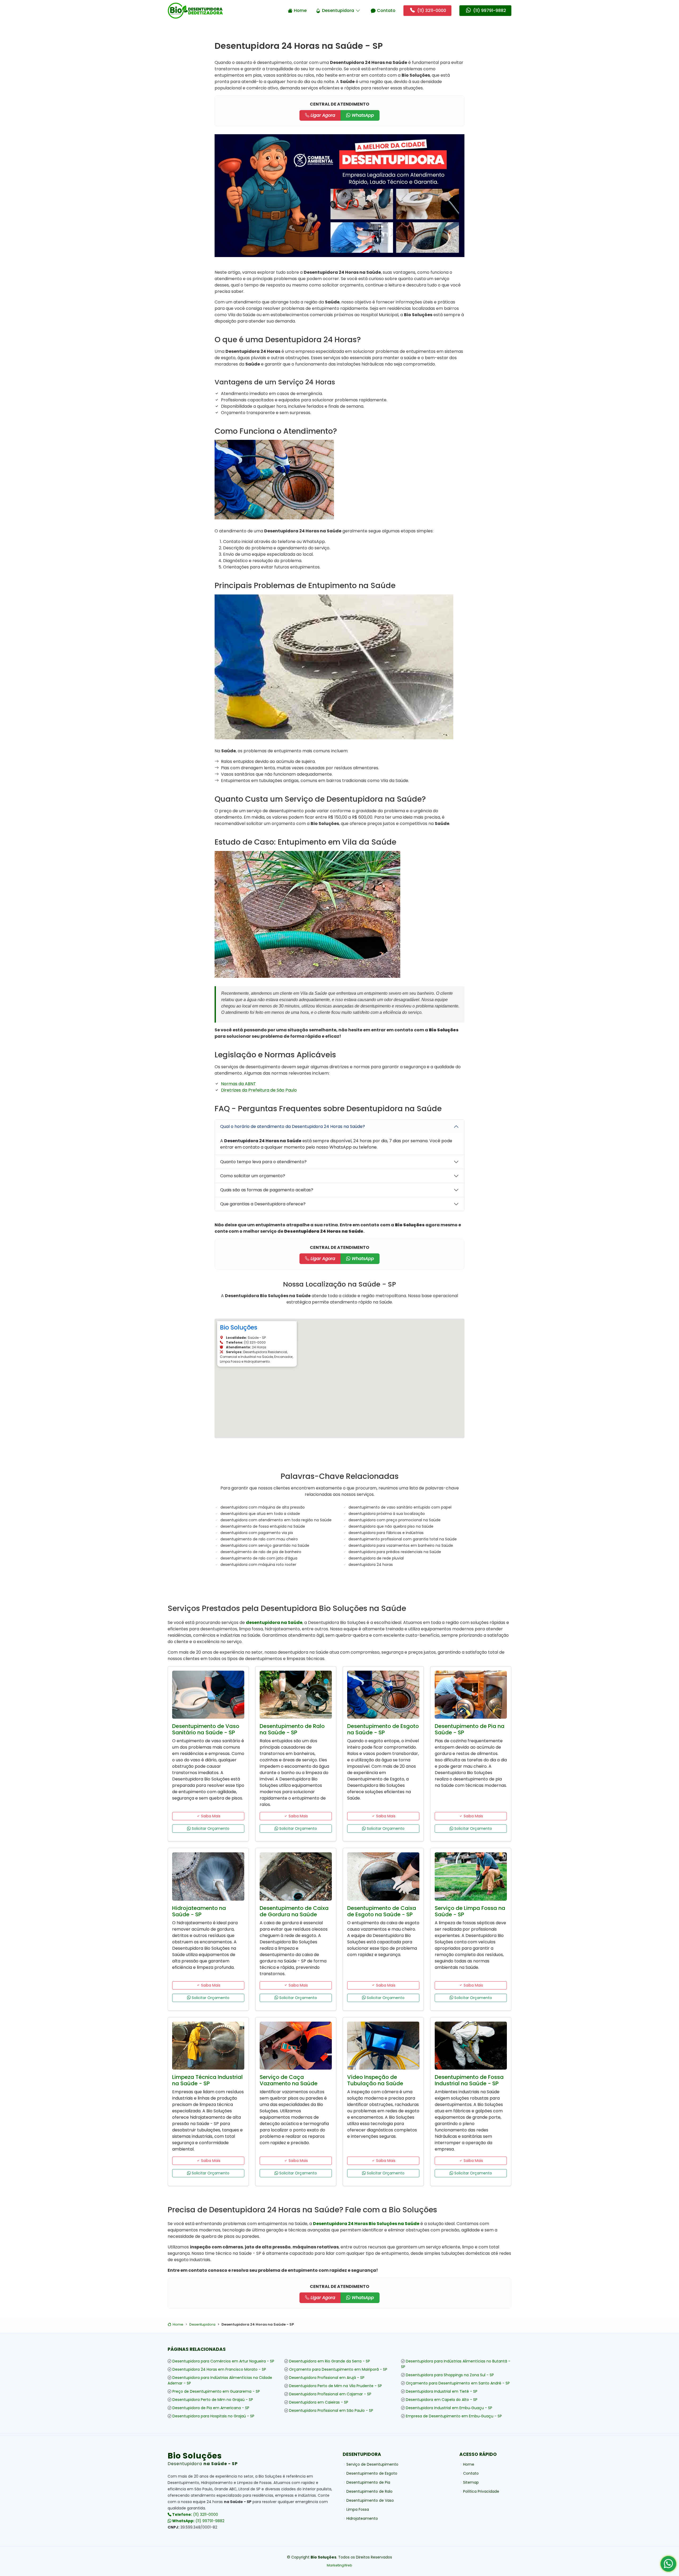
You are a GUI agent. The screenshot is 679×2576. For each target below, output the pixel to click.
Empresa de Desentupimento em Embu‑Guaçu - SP (454, 2416)
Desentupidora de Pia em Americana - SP (211, 2408)
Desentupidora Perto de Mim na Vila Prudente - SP (336, 2386)
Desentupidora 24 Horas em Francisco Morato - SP (219, 2369)
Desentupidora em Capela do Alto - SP (442, 2400)
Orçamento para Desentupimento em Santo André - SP (458, 2383)
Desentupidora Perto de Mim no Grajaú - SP (213, 2400)
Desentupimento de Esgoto (372, 2473)
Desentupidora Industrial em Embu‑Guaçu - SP (449, 2408)
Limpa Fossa (358, 2509)
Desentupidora (338, 10)
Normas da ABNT (238, 1084)
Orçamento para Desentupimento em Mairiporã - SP (338, 2369)
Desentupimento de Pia (368, 2482)
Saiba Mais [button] (210, 1816)
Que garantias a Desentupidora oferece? (263, 1204)
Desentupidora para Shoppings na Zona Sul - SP (450, 2375)
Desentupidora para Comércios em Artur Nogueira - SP (223, 2361)
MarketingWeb (339, 2565)
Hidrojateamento (362, 2518)
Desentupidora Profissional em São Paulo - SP (331, 2410)
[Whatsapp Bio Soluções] (668, 2566)
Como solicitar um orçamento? (253, 1176)
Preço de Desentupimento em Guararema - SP (216, 2391)
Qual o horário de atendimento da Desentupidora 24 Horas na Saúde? (293, 1126)
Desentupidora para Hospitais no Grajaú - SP (213, 2416)
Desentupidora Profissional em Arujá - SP (327, 2378)
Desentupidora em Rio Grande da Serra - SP (330, 2361)
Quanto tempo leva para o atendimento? (263, 1162)
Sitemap (471, 2482)
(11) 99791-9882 (198, 2521)
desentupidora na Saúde (274, 1623)
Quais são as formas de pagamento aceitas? (267, 1190)
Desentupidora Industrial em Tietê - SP (442, 2391)
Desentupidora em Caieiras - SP (319, 2402)
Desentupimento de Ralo (369, 2491)
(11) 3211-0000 (195, 2514)
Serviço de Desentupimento (372, 2464)
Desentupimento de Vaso (370, 2500)
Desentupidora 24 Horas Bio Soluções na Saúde (366, 2224)
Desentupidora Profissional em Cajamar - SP (330, 2394)
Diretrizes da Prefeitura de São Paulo (259, 1090)
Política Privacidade (481, 2491)
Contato (386, 10)
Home (300, 10)
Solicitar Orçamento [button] (210, 1828)
